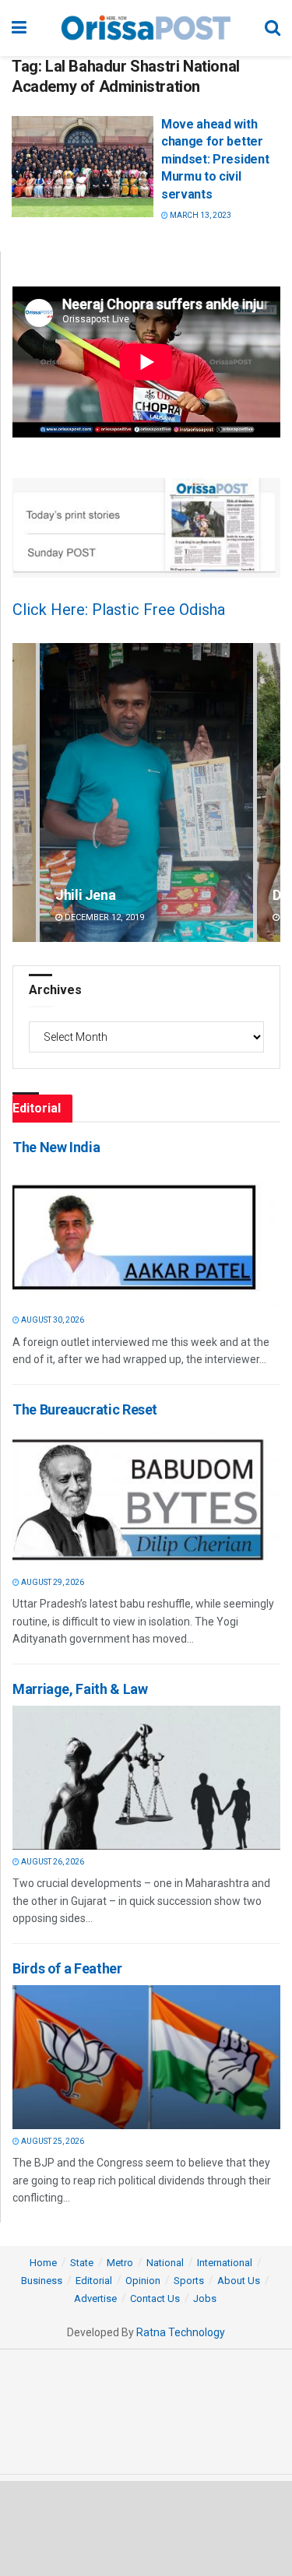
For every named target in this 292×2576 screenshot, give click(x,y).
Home (43, 2263)
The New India (56, 1147)
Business (42, 2281)
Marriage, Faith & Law (80, 1689)
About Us (239, 2281)
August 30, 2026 (52, 1320)
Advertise (95, 2298)
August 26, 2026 (52, 1862)
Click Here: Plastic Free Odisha (119, 610)
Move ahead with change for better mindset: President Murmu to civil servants (215, 159)
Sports (189, 2281)
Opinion (143, 2281)
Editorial (94, 2281)
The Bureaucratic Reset (85, 1409)
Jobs (205, 2298)
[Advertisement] (146, 2528)
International (225, 2263)
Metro (120, 2263)
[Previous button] (24, 792)
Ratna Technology (181, 2332)
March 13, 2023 (200, 215)
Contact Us (155, 2298)
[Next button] (269, 792)
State (82, 2263)
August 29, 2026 (52, 1582)
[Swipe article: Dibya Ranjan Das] (146, 792)
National (165, 2263)
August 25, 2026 (52, 2141)
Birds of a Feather (67, 1968)
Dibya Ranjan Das (107, 895)
